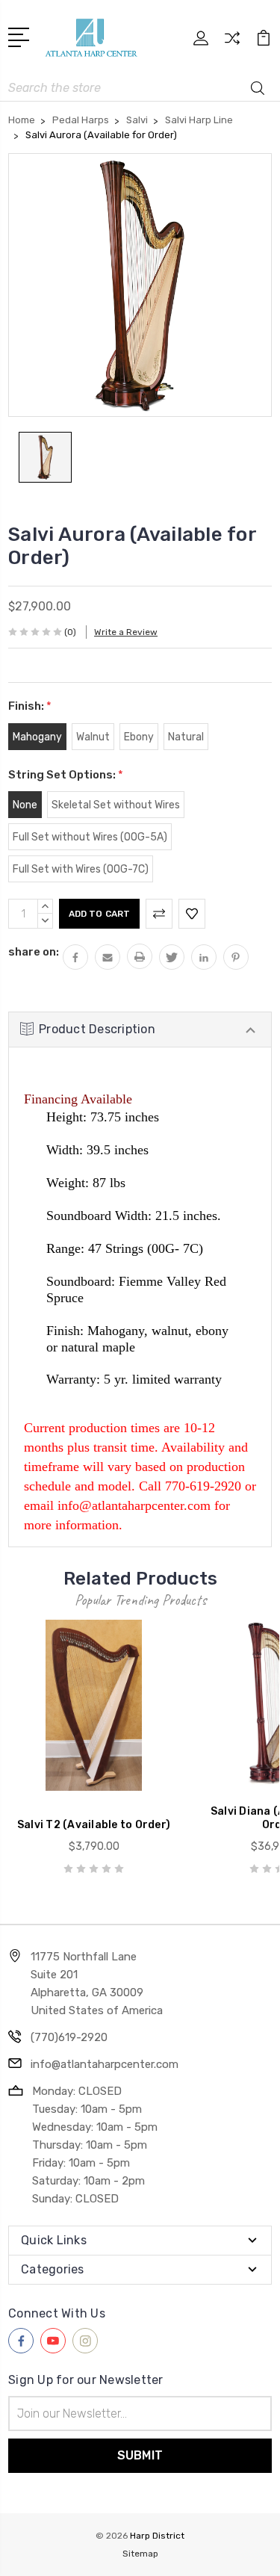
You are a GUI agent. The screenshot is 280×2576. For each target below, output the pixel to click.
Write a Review (126, 632)
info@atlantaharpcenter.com (105, 2064)
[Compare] (232, 43)
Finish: (30, 706)
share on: (34, 952)
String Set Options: (66, 775)
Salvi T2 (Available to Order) (94, 1825)
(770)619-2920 (69, 2037)
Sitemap (140, 2554)
